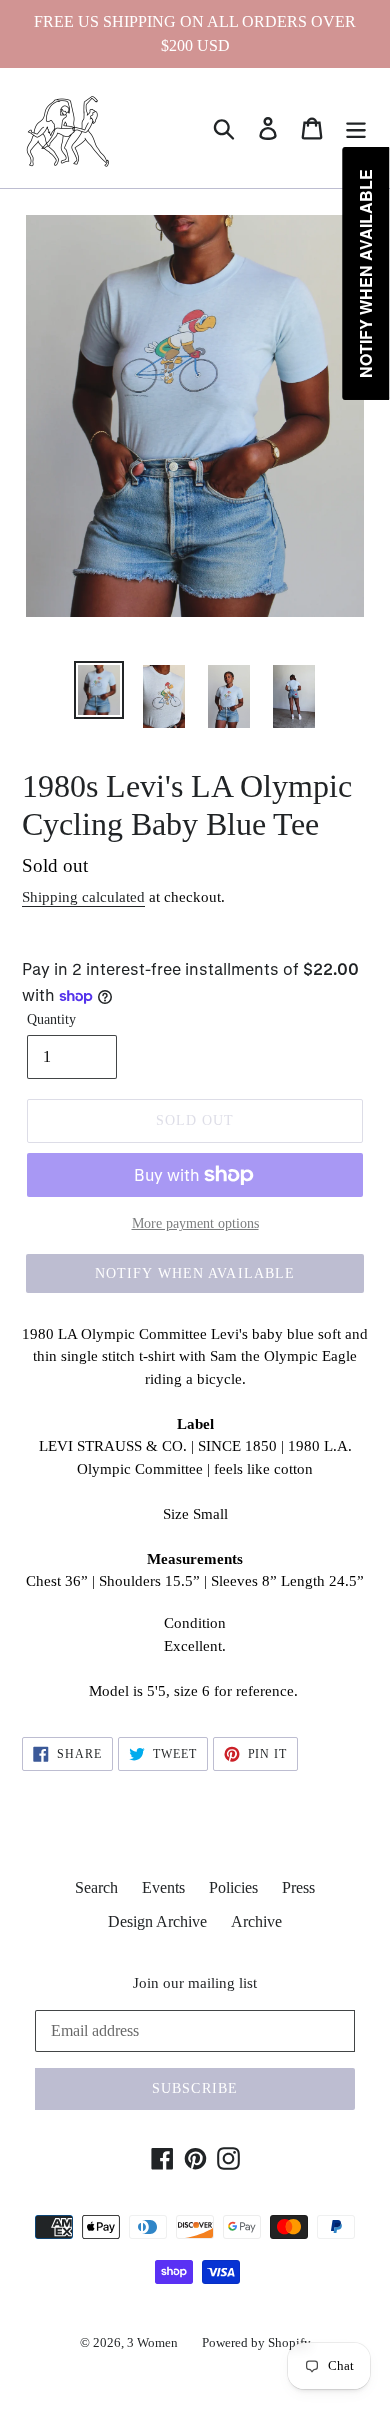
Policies (233, 1887)
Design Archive (157, 1921)
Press (298, 1887)
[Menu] (356, 128)
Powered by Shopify (256, 2342)
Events (163, 1887)
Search (96, 1887)
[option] (99, 690)
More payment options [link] (195, 1223)
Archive (256, 1921)
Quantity (51, 1019)
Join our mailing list (195, 1983)
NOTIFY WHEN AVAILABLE (195, 1273)
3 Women (152, 2342)
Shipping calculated (83, 897)
